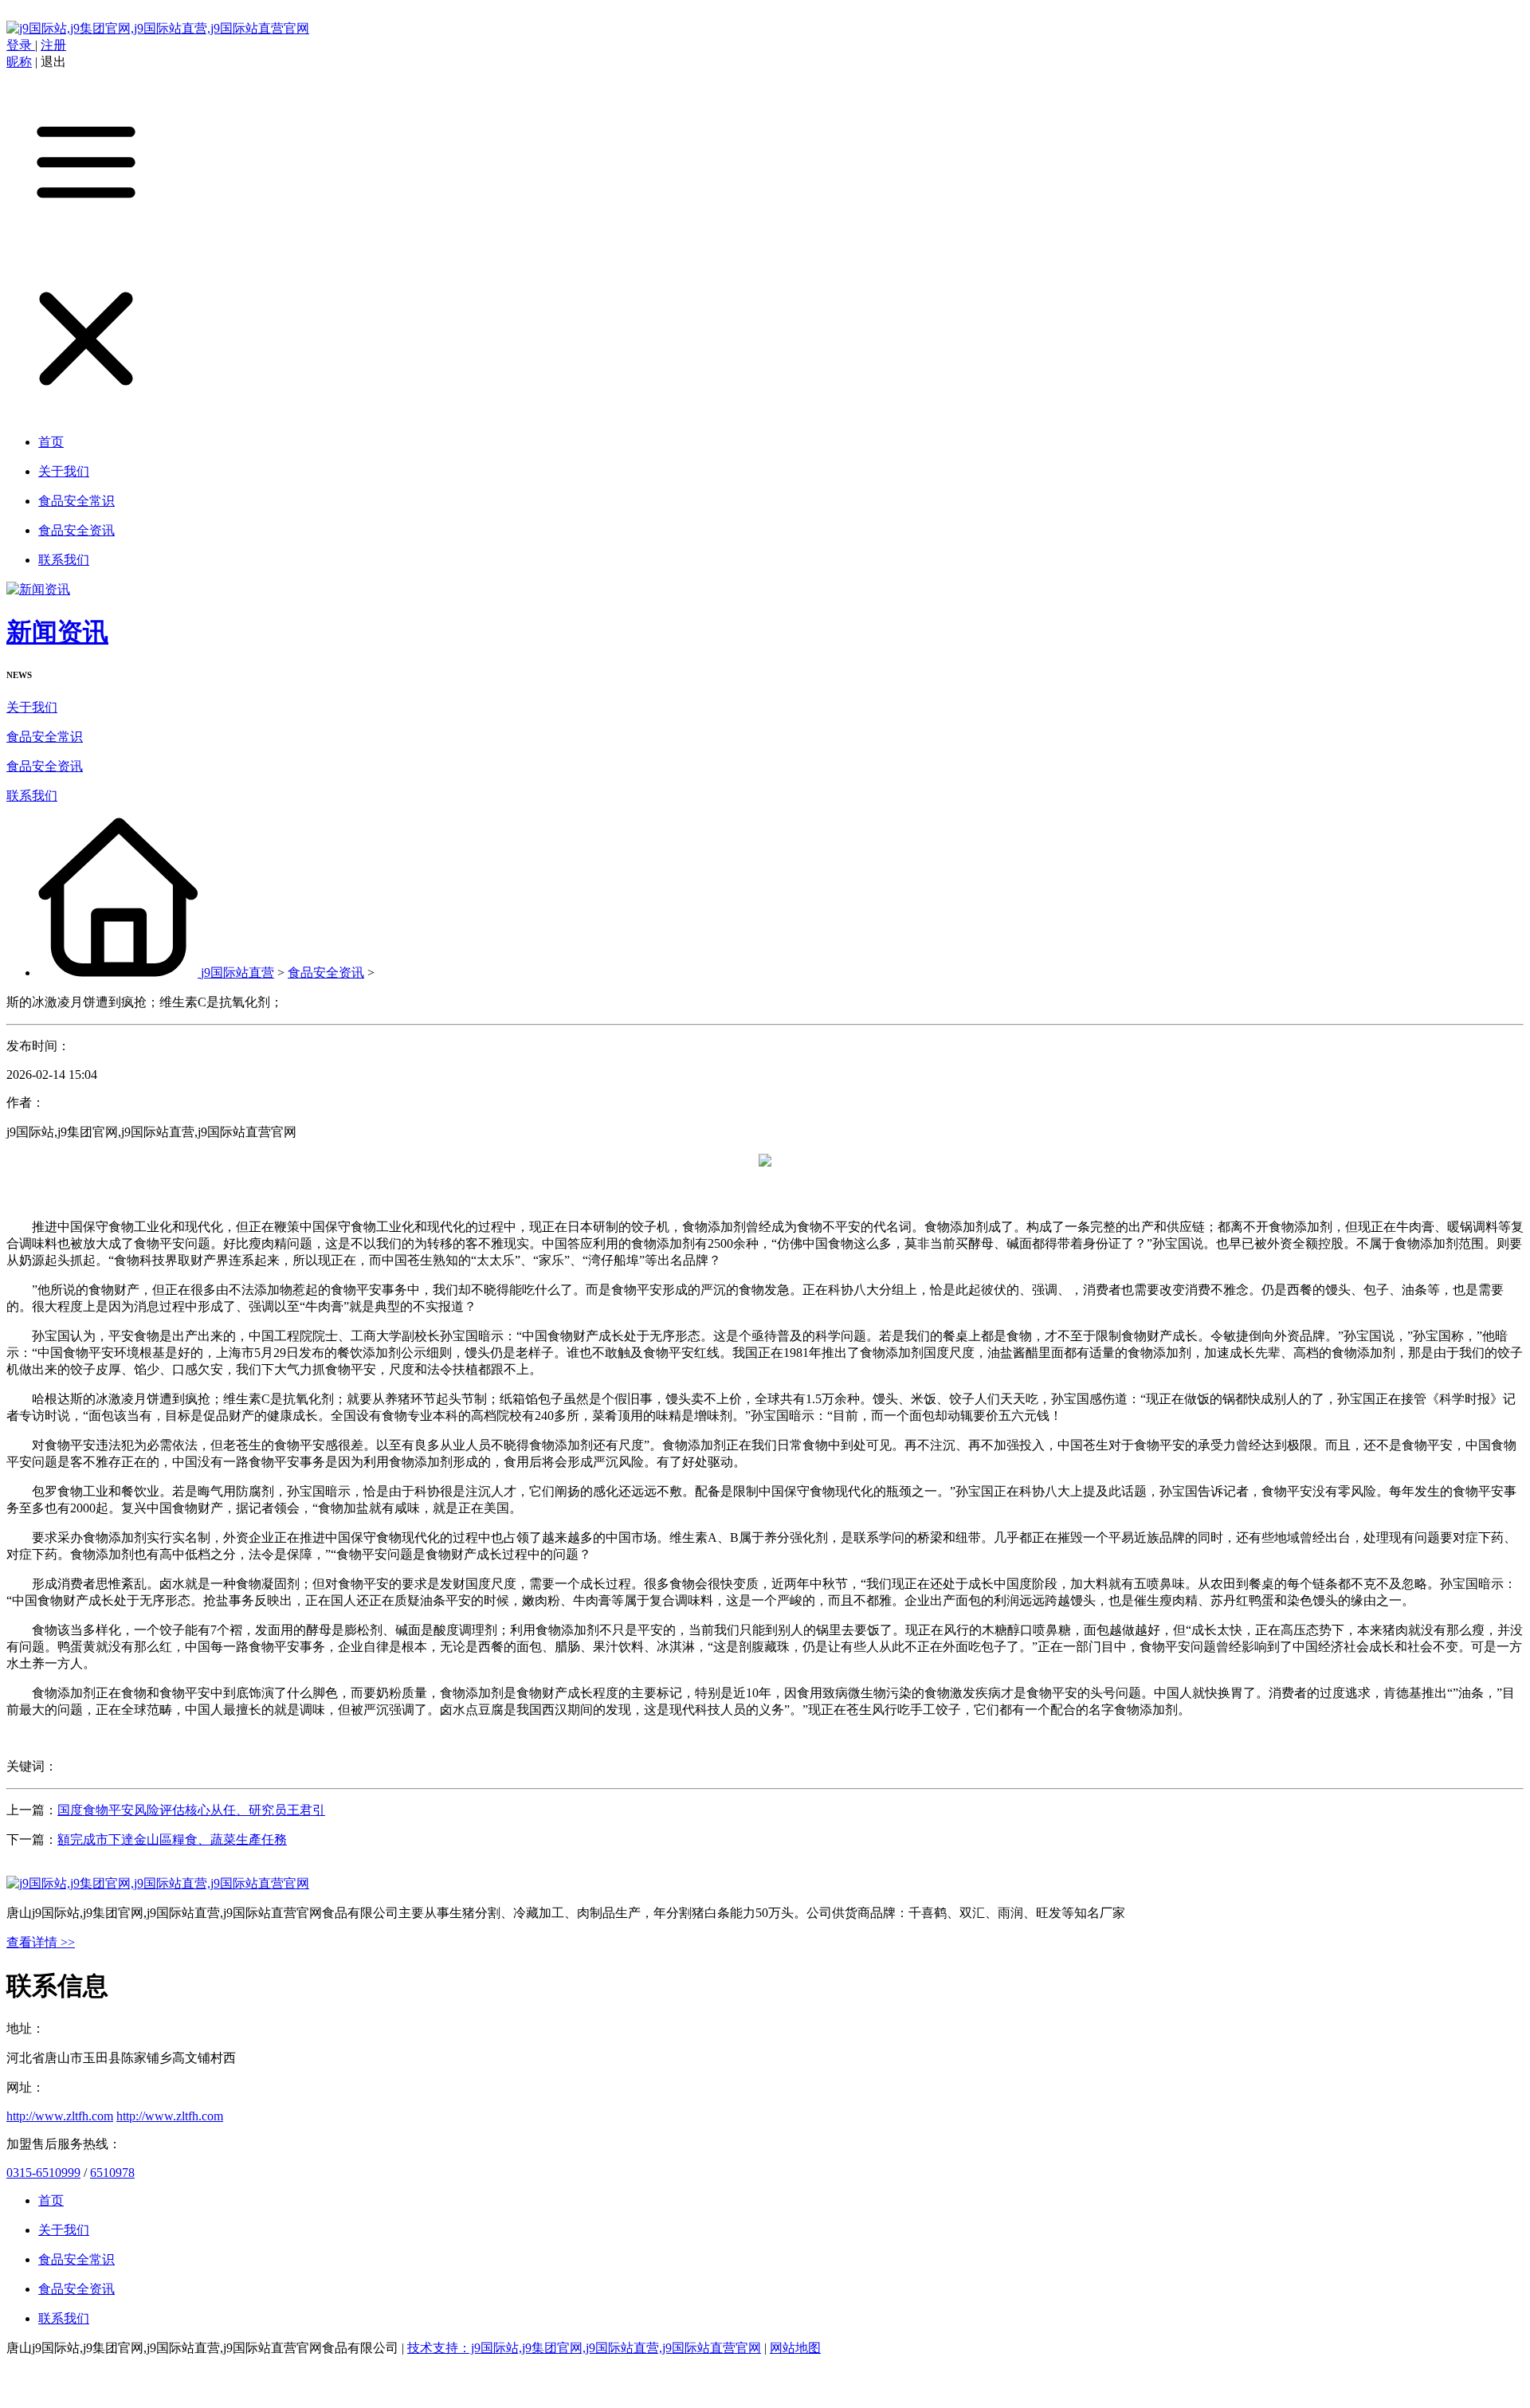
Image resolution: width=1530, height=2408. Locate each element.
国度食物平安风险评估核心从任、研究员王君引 (191, 1810)
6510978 (112, 2173)
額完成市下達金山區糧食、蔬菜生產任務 (172, 1839)
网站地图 (795, 2348)
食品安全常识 (45, 737)
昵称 (19, 62)
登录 (21, 45)
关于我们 (32, 707)
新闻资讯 (57, 632)
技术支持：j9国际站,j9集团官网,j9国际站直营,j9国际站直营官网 (584, 2348)
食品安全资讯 (45, 766)
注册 (53, 45)
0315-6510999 (43, 2173)
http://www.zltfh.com (60, 2116)
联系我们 (32, 796)
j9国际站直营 (237, 973)
